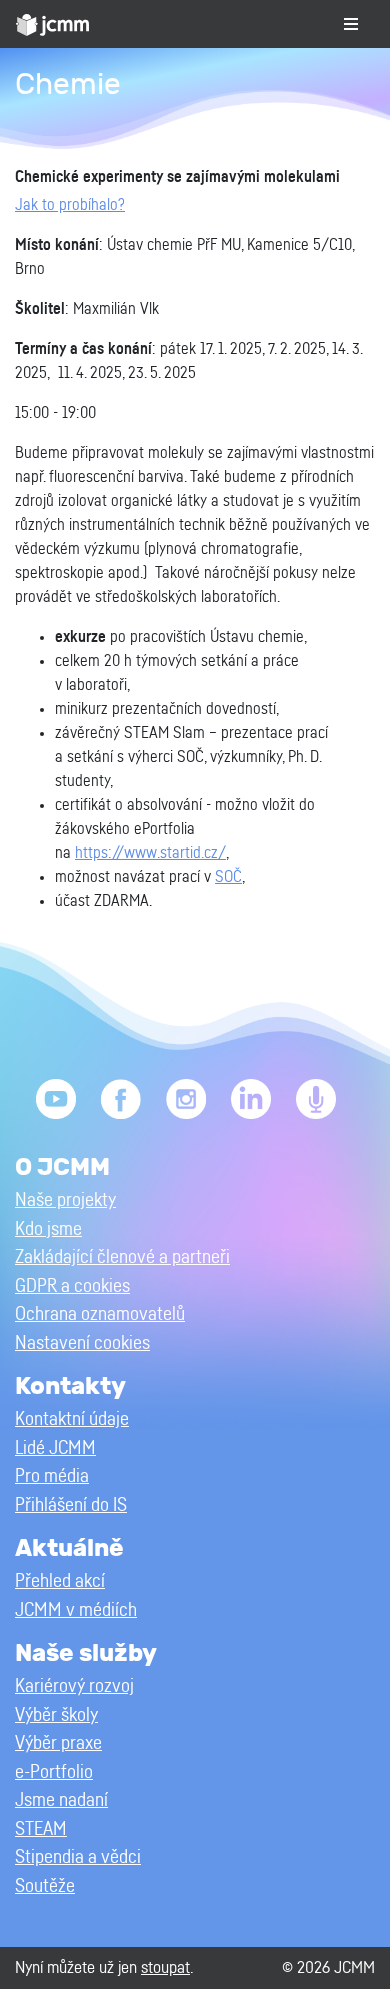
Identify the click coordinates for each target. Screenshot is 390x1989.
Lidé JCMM (55, 1448)
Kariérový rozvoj (74, 1686)
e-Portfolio (54, 1772)
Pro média (52, 1476)
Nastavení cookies (82, 1343)
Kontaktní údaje (72, 1419)
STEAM (41, 1829)
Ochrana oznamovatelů (100, 1314)
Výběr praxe (58, 1743)
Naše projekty (65, 1200)
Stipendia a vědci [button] (78, 1857)
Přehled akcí (60, 1581)
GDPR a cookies (72, 1286)
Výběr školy (56, 1715)
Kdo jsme (48, 1229)
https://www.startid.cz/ (150, 853)
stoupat (165, 1967)
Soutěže (45, 1886)
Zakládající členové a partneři (122, 1257)
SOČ (228, 877)
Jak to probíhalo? (70, 205)
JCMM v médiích (76, 1610)
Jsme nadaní (61, 1800)
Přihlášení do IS (71, 1505)
